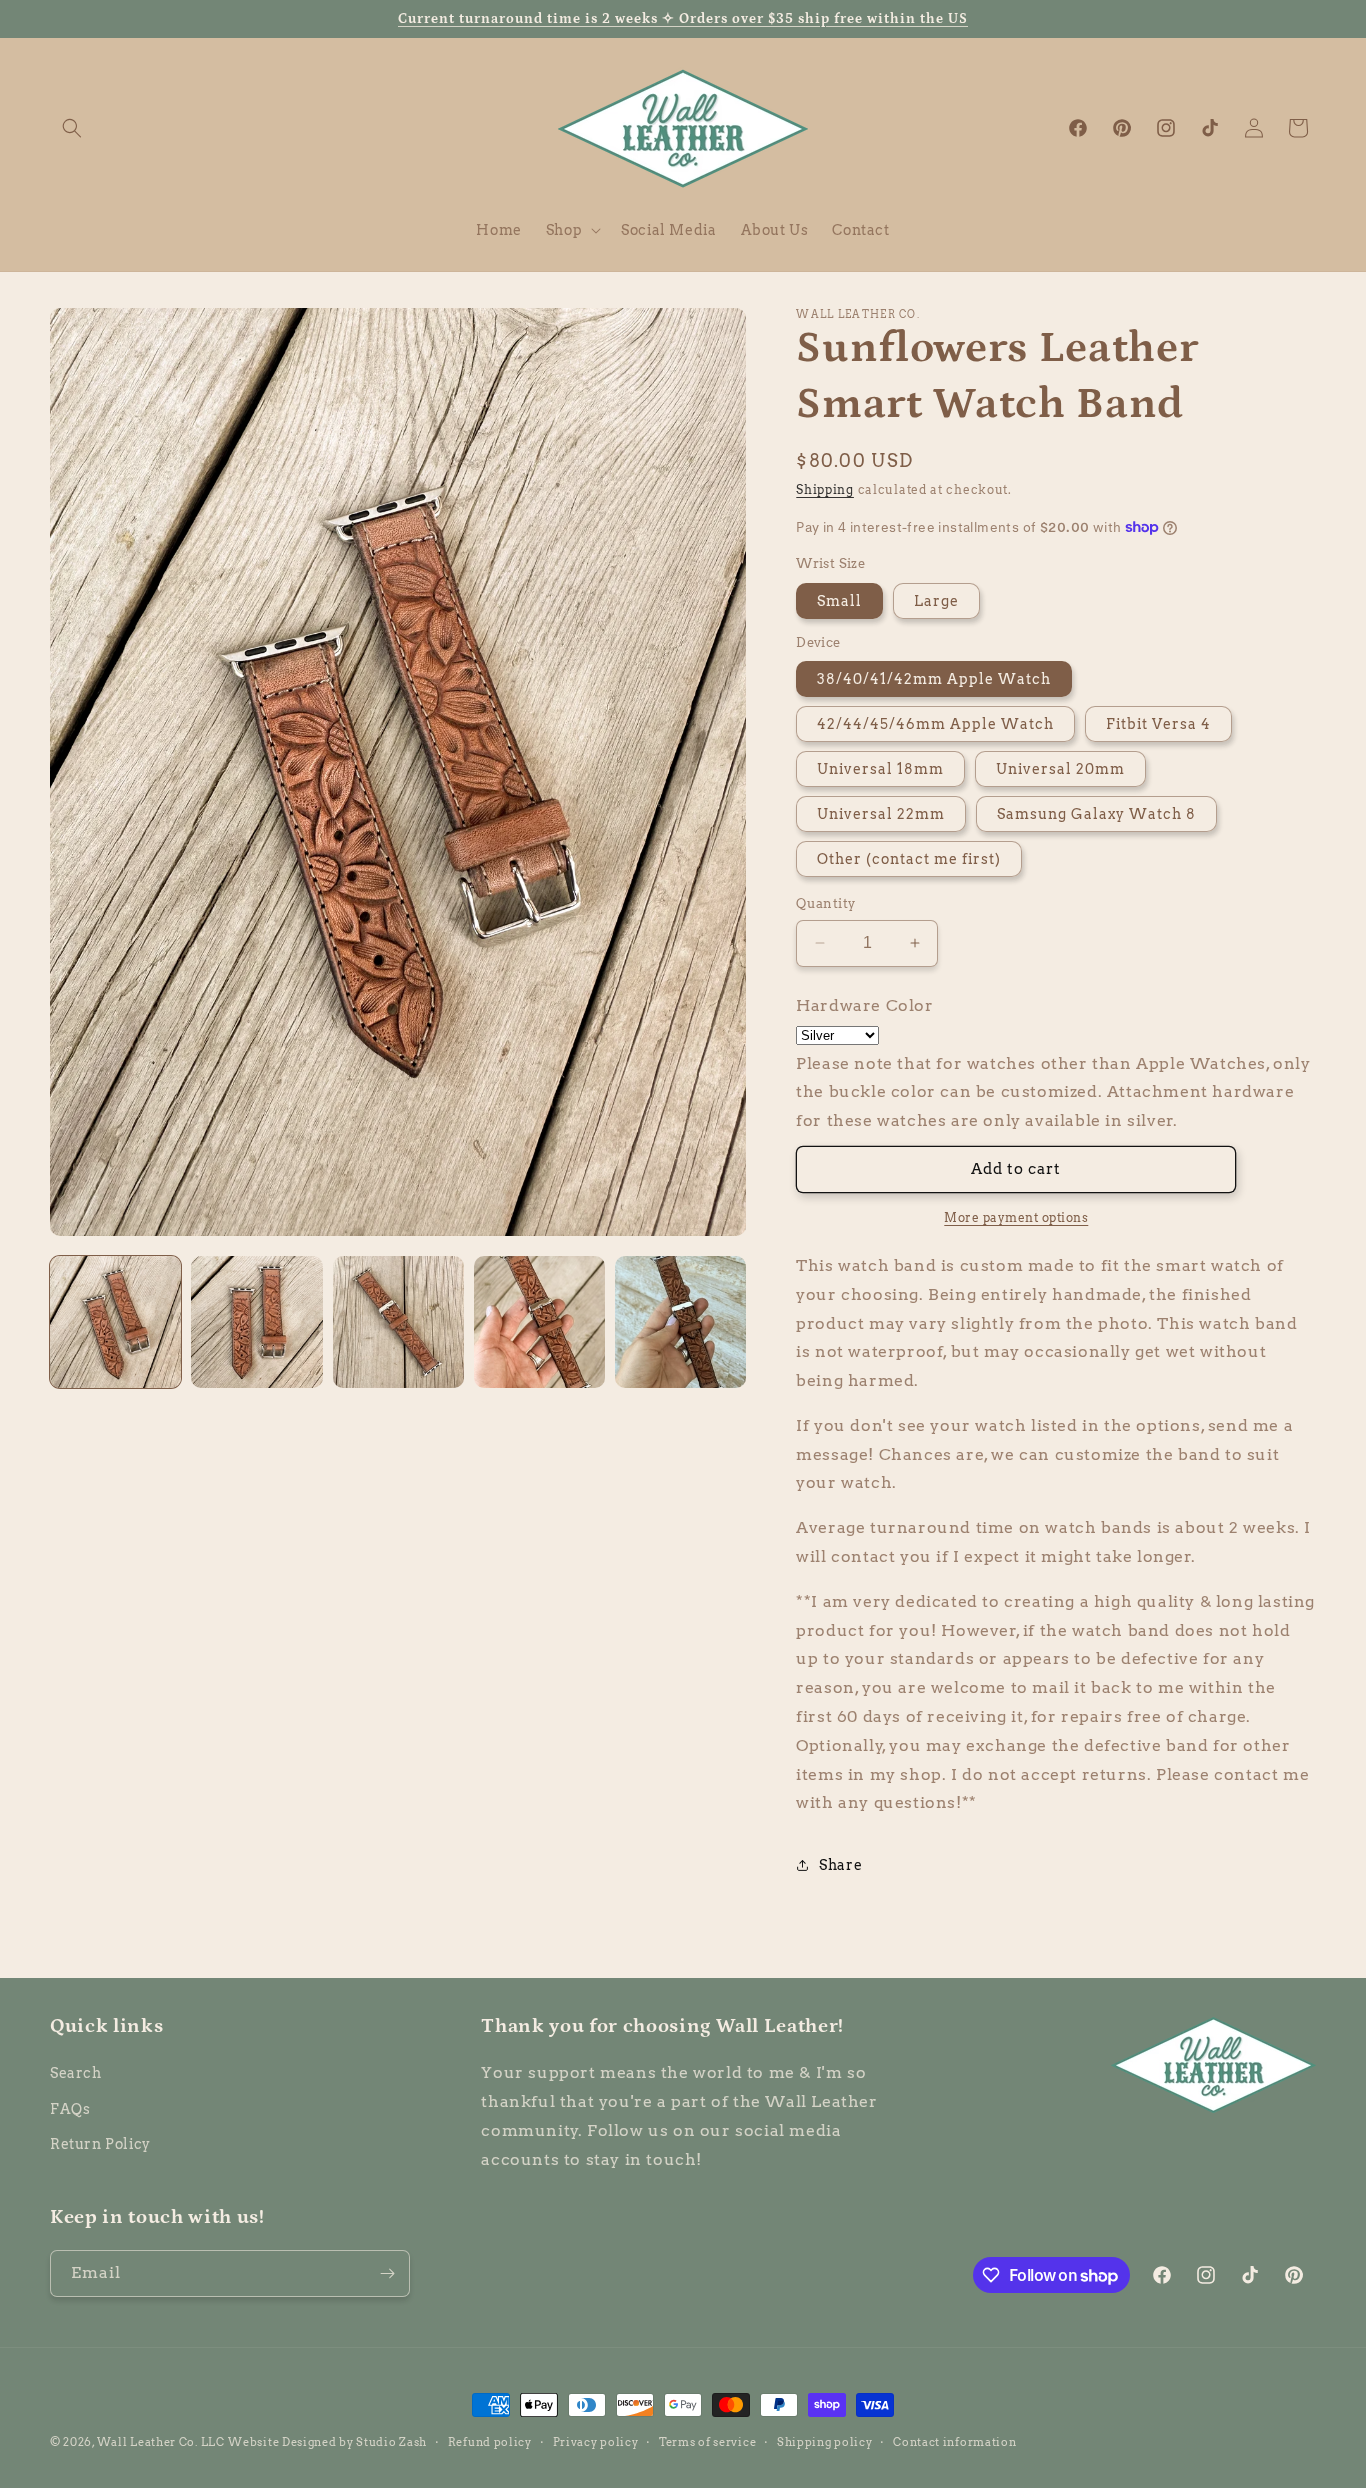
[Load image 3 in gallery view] (398, 1321)
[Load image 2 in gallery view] (256, 1321)
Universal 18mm (880, 769)
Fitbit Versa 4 (1158, 724)
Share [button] (840, 1865)
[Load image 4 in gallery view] (539, 1321)
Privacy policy (596, 2442)
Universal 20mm (1060, 769)
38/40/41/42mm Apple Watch (934, 679)
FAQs (70, 2109)
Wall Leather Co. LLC (161, 2442)
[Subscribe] (387, 2273)
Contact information (954, 2442)
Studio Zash (391, 2442)
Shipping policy (825, 2442)
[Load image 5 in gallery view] (680, 1321)
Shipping (825, 489)
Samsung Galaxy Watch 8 (1096, 814)
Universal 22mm (881, 814)
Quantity (825, 903)
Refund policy (490, 2442)
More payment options (1016, 1217)
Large (936, 601)
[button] (72, 128)
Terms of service (707, 2442)
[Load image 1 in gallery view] (115, 1321)
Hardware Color (864, 1005)
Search (76, 2073)
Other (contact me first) (909, 859)
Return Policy (100, 2144)
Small (839, 601)
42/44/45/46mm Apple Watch (935, 724)
